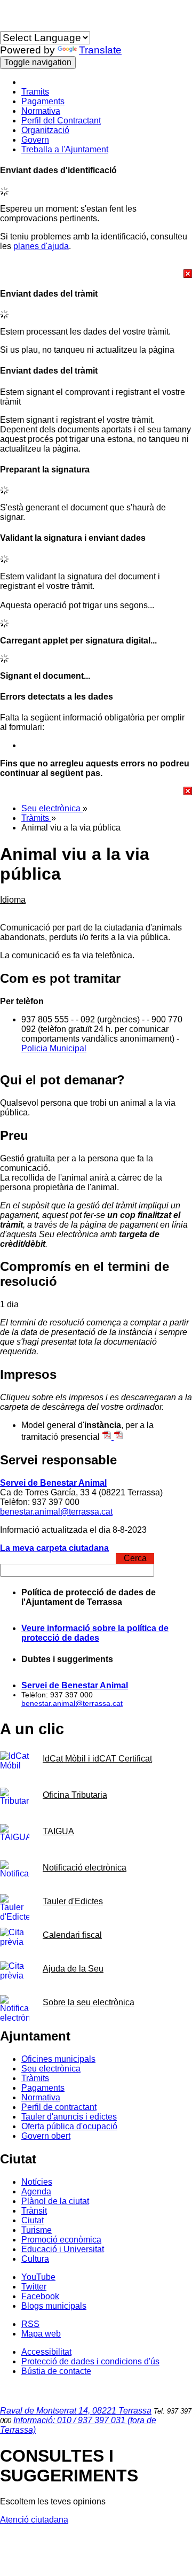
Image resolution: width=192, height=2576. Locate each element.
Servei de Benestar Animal (53, 1483)
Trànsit (34, 2211)
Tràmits (36, 818)
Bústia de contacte (56, 2371)
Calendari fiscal (72, 1935)
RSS (30, 2324)
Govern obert (46, 2136)
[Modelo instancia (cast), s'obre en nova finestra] (118, 1437)
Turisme (37, 2230)
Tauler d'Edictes (73, 1901)
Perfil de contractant (59, 2107)
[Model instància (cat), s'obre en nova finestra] (108, 1437)
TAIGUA (58, 1831)
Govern (35, 140)
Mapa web (41, 2334)
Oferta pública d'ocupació (69, 2126)
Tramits (35, 92)
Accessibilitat (46, 2352)
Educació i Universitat (63, 2249)
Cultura (35, 2259)
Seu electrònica (52, 808)
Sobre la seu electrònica (89, 2002)
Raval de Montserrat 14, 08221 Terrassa (76, 2411)
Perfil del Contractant (61, 121)
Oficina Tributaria (75, 1795)
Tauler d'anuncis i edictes (69, 2117)
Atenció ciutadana (34, 2520)
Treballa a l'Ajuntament (65, 149)
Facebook (40, 2296)
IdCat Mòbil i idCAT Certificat (97, 1759)
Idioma (13, 26)
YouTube (38, 2277)
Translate (100, 50)
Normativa (41, 111)
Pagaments (43, 101)
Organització (45, 130)
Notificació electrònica (85, 1868)
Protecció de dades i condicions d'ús (90, 2361)
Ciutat (33, 2220)
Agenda (36, 2191)
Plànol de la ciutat (55, 2201)
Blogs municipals (54, 2306)
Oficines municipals (58, 2059)
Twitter (34, 2287)
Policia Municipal (54, 1048)
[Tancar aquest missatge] (96, 274)
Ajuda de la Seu (73, 1969)
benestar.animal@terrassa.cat (56, 1512)
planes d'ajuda (41, 246)
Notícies (37, 2182)
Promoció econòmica (61, 2240)
